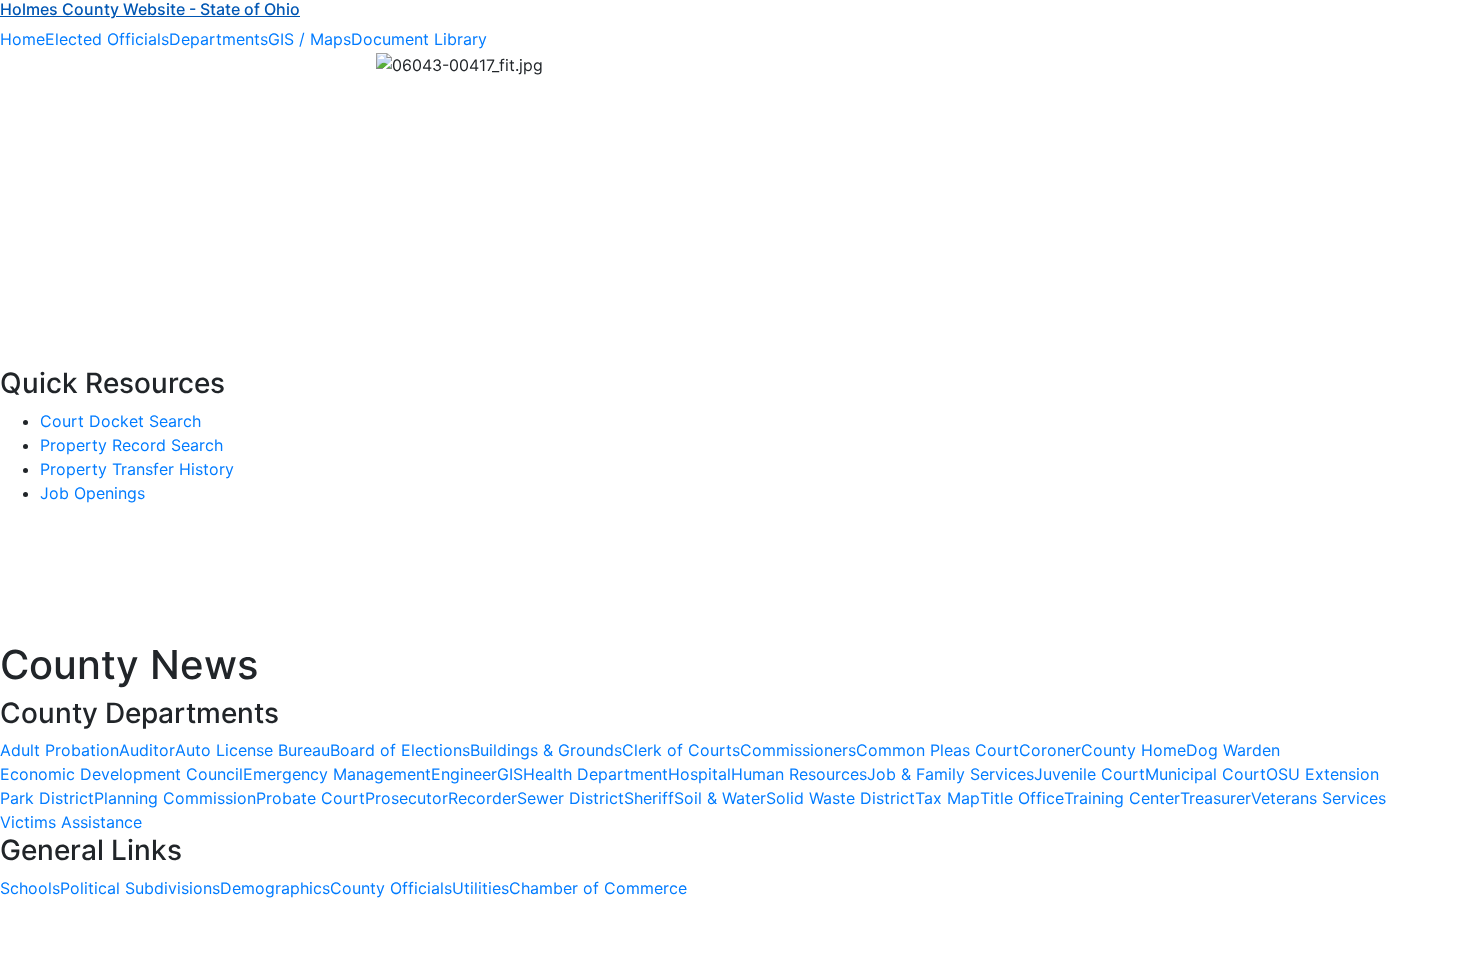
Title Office (1022, 798)
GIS (510, 774)
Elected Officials (107, 39)
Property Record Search (131, 445)
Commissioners (798, 750)
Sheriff (649, 798)
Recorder (482, 798)
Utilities (480, 888)
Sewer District (570, 798)
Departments (218, 39)
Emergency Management (337, 774)
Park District (47, 798)
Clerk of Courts (681, 750)
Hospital (699, 774)
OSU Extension (1322, 774)
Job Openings (92, 493)
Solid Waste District (840, 798)
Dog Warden (1233, 750)
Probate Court (310, 798)
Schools (30, 888)
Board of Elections (400, 750)
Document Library (419, 39)
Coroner (1050, 750)
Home (22, 39)
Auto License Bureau (252, 750)
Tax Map (947, 798)
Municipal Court (1205, 774)
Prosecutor (406, 798)
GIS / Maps (309, 39)
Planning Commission (175, 798)
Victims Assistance (71, 822)
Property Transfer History (137, 469)
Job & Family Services (950, 774)
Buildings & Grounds (546, 750)
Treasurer (1215, 798)
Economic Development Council (121, 774)
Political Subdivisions (140, 888)
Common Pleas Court (937, 750)
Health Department (595, 774)
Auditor (147, 750)
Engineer (464, 774)
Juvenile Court (1089, 774)
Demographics (275, 888)
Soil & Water (720, 798)
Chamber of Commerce (598, 888)
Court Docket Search (120, 421)
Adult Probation (59, 750)
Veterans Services (1318, 798)
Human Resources (799, 774)
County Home (1133, 750)
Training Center (1122, 798)
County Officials (391, 888)
